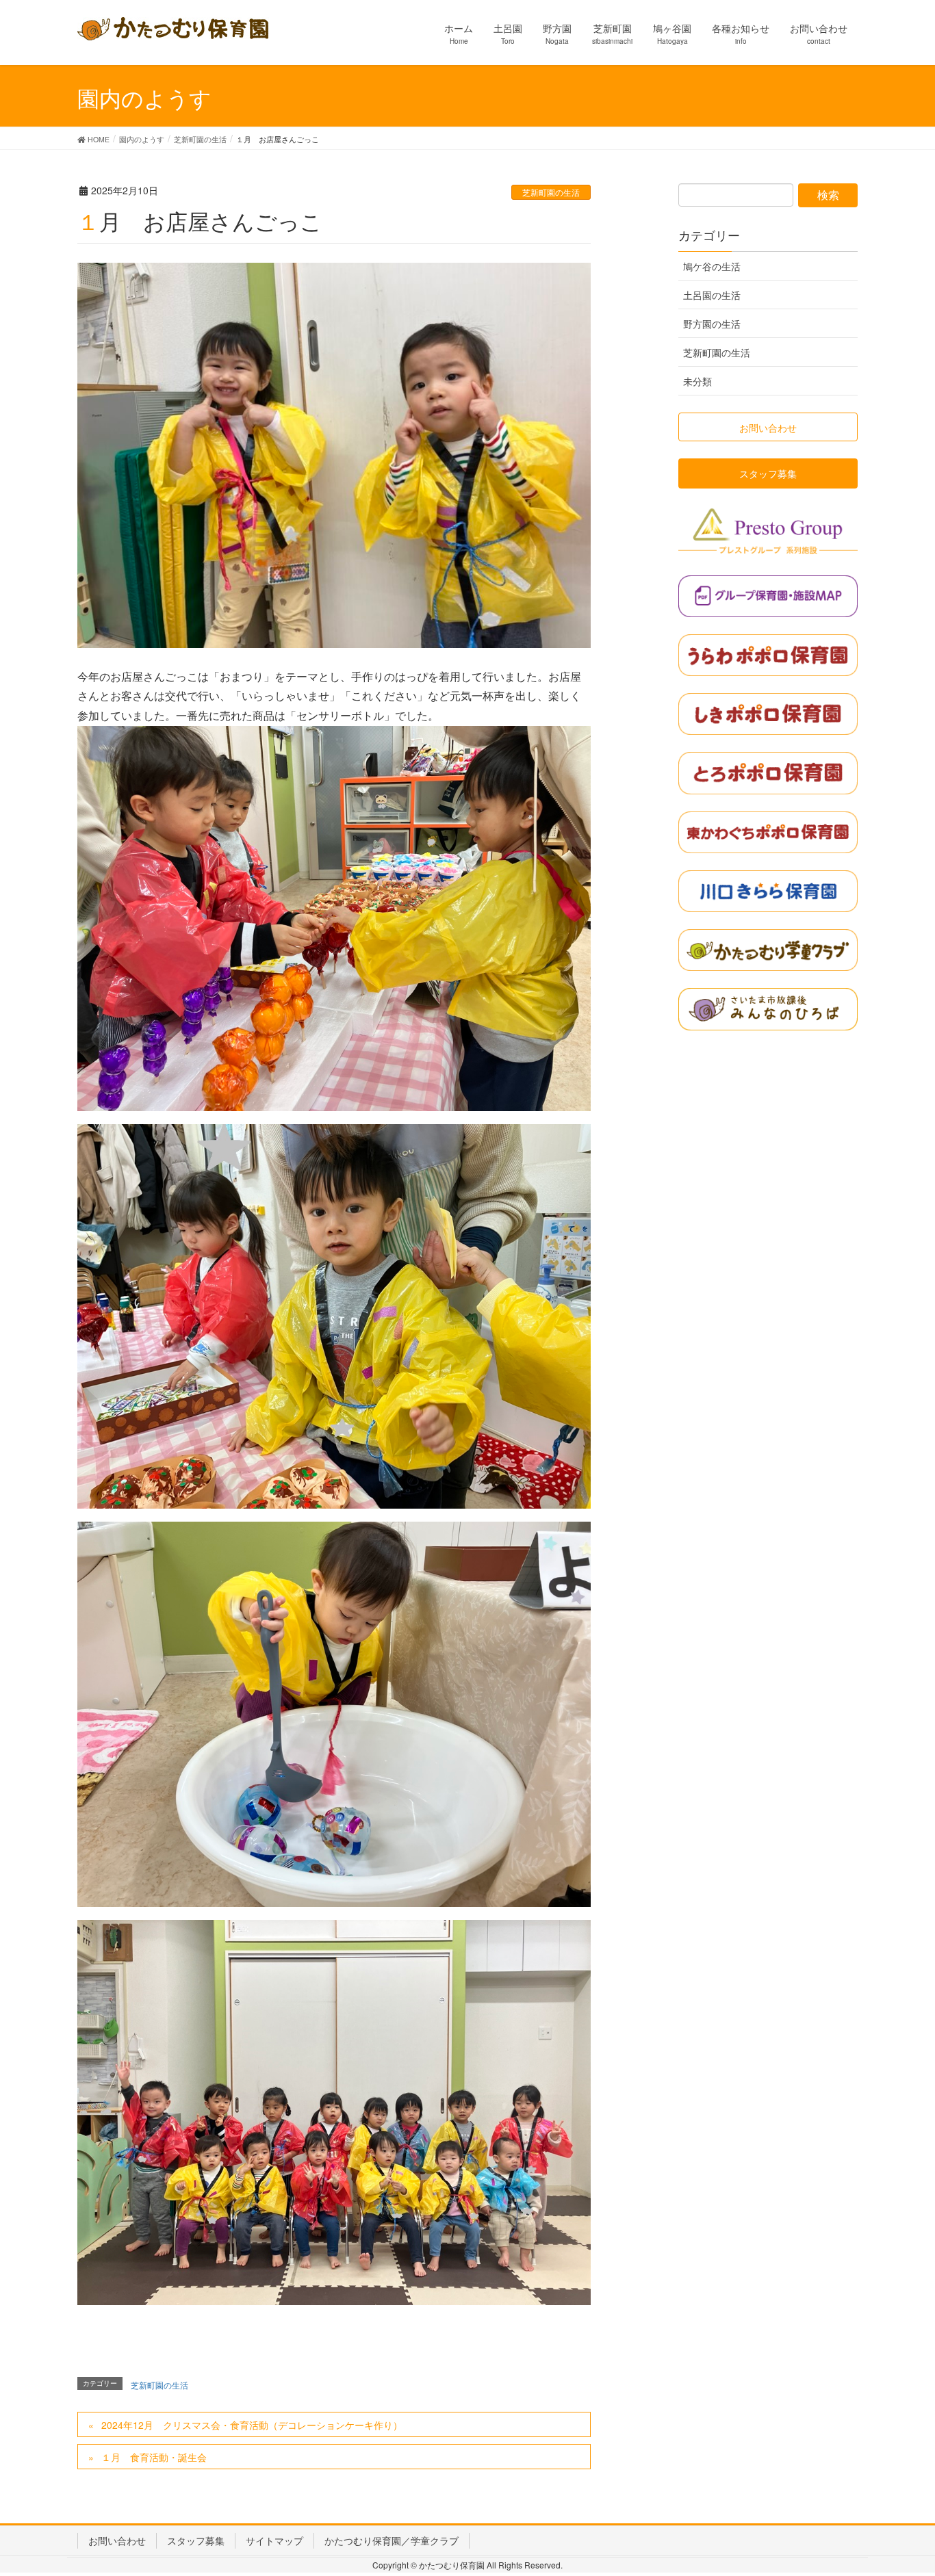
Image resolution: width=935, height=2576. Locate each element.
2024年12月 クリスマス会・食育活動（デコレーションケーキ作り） (252, 2425)
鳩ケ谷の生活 (712, 266)
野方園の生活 (712, 324)
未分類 (697, 381)
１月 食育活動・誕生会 (154, 2457)
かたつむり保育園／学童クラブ (392, 2540)
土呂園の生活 (712, 295)
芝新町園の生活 (551, 192)
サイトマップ (274, 2540)
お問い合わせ (117, 2540)
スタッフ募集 (196, 2540)
